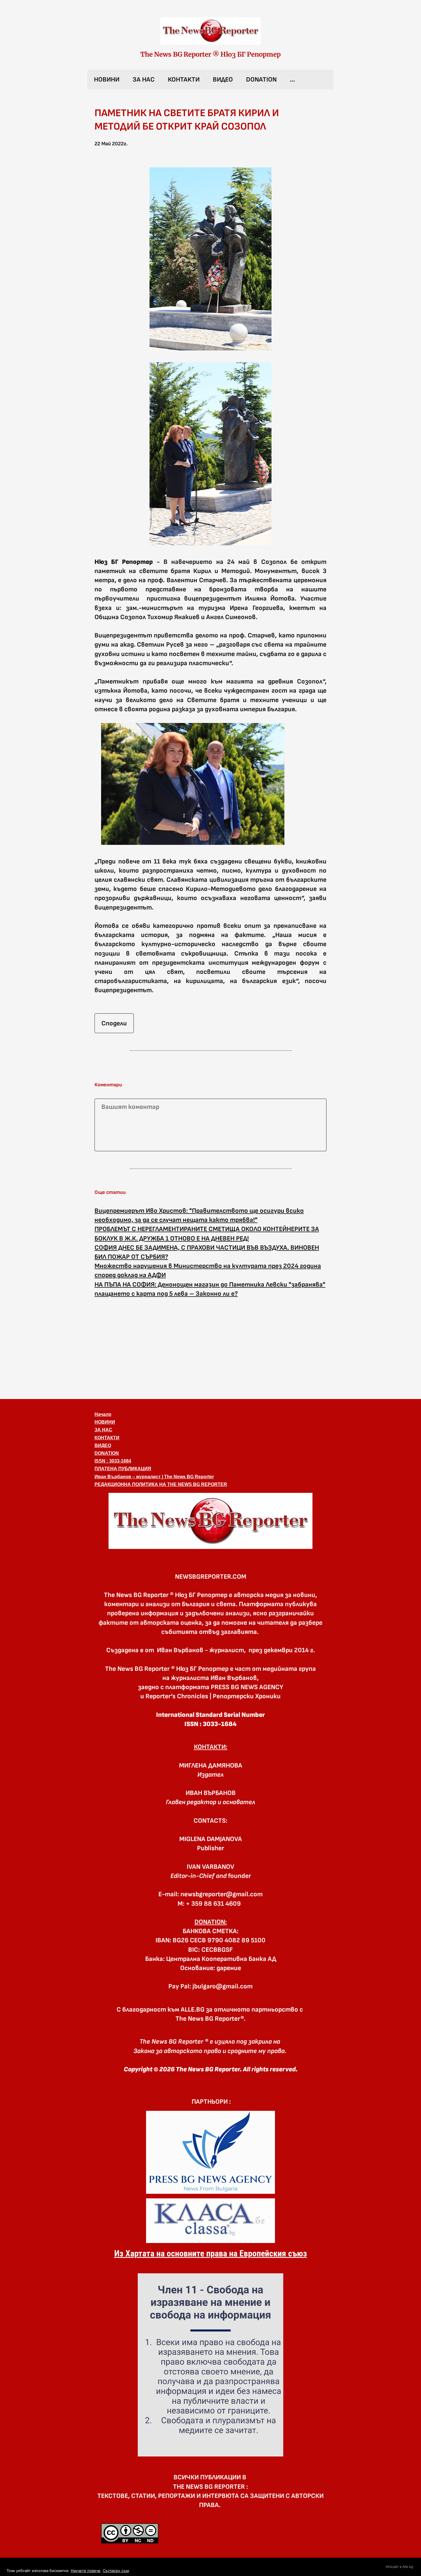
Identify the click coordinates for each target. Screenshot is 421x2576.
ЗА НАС (144, 80)
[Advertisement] (210, 1348)
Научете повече (86, 2571)
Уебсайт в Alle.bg (399, 2567)
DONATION (261, 80)
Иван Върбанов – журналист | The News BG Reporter (154, 1477)
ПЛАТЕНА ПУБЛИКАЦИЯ (123, 1469)
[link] (210, 31)
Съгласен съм (116, 2571)
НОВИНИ (107, 80)
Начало (103, 1414)
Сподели (114, 1023)
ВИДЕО (223, 80)
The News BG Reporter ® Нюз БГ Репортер (210, 54)
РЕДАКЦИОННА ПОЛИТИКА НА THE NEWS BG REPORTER (161, 1484)
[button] (210, 1521)
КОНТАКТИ (184, 80)
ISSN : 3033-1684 (113, 1461)
